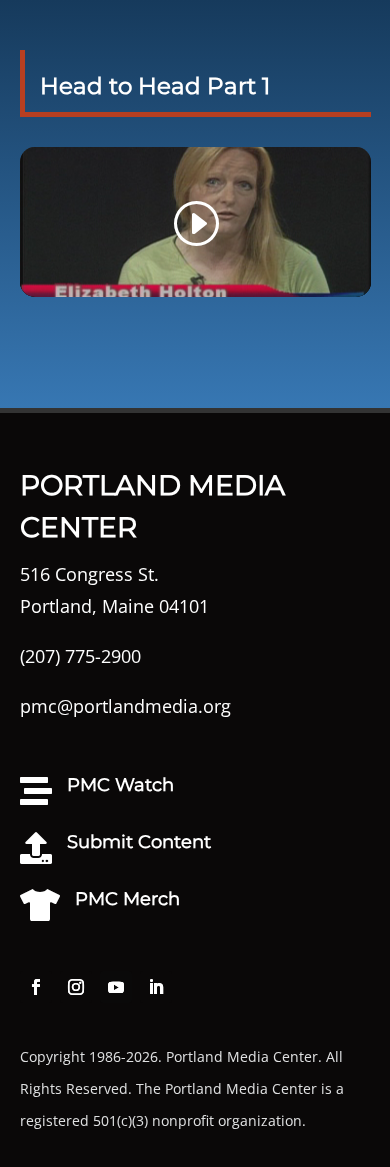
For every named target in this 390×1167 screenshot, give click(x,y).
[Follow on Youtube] (116, 987)
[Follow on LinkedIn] (156, 987)
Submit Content (139, 842)
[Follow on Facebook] (36, 987)
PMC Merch (127, 899)
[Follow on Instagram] (76, 987)
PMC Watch (120, 785)
